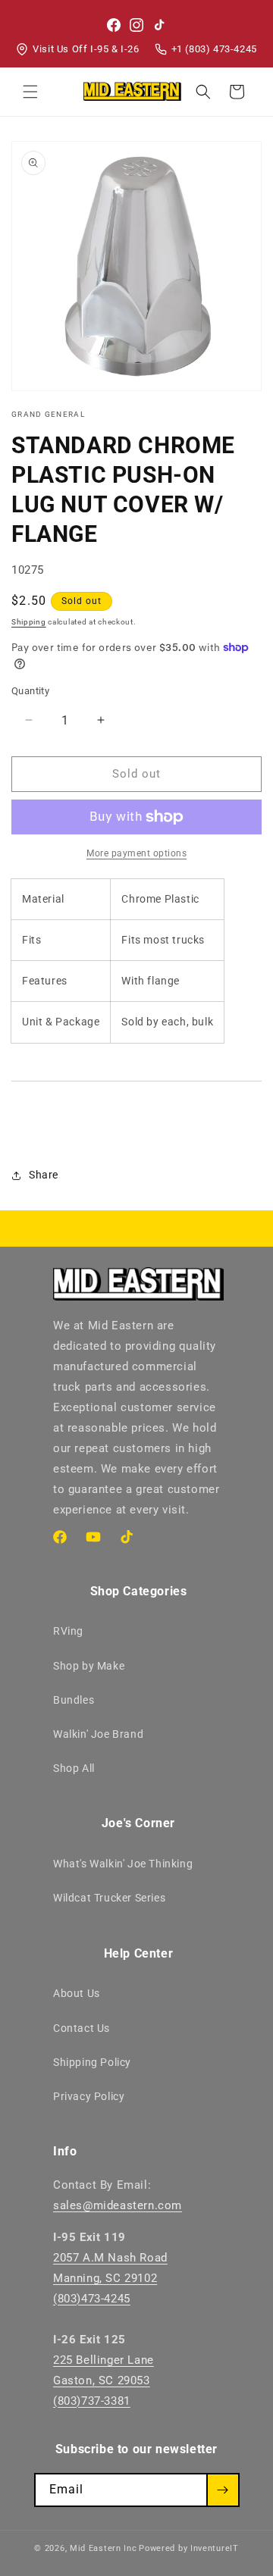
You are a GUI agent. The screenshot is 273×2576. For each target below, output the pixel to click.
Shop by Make (89, 1666)
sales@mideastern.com (118, 2205)
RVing (68, 1631)
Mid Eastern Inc (104, 2548)
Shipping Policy (92, 2062)
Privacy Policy (89, 2096)
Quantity (30, 691)
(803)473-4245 (92, 2299)
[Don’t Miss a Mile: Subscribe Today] (223, 2490)
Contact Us (82, 2028)
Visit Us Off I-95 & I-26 (86, 49)
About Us (77, 1993)
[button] (30, 92)
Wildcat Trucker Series (109, 1898)
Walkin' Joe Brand (98, 1734)
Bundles (74, 1700)
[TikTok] (159, 25)
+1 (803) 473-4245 (214, 49)
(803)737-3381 (92, 2401)
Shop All (74, 1768)
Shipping (29, 622)
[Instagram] (136, 25)
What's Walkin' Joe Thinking (123, 1864)
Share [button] (44, 1175)
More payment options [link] (136, 853)
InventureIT (215, 2548)
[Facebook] (114, 25)
